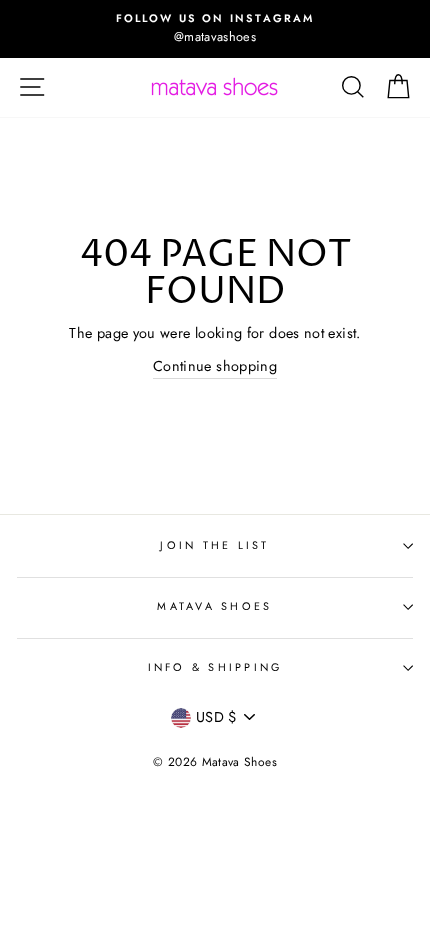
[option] (215, 29)
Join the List (214, 545)
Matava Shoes (214, 606)
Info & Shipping (215, 667)
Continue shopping (215, 366)
